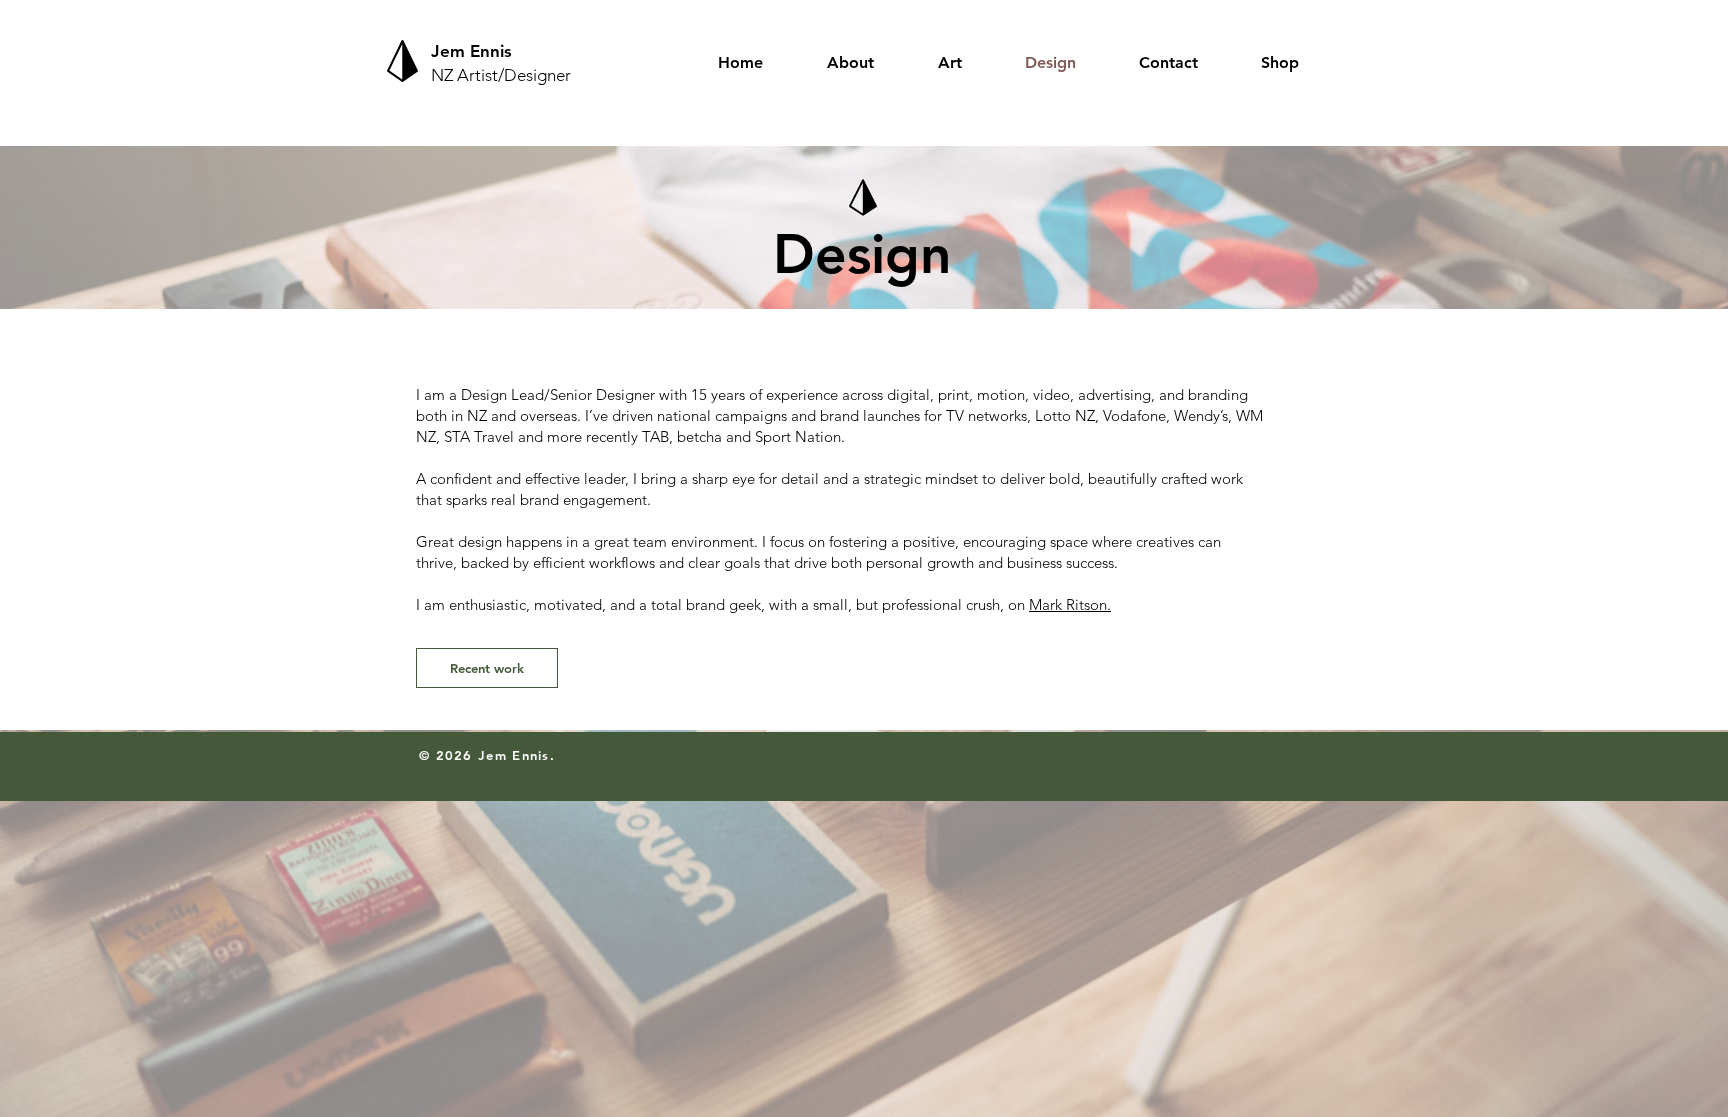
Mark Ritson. (1070, 604)
